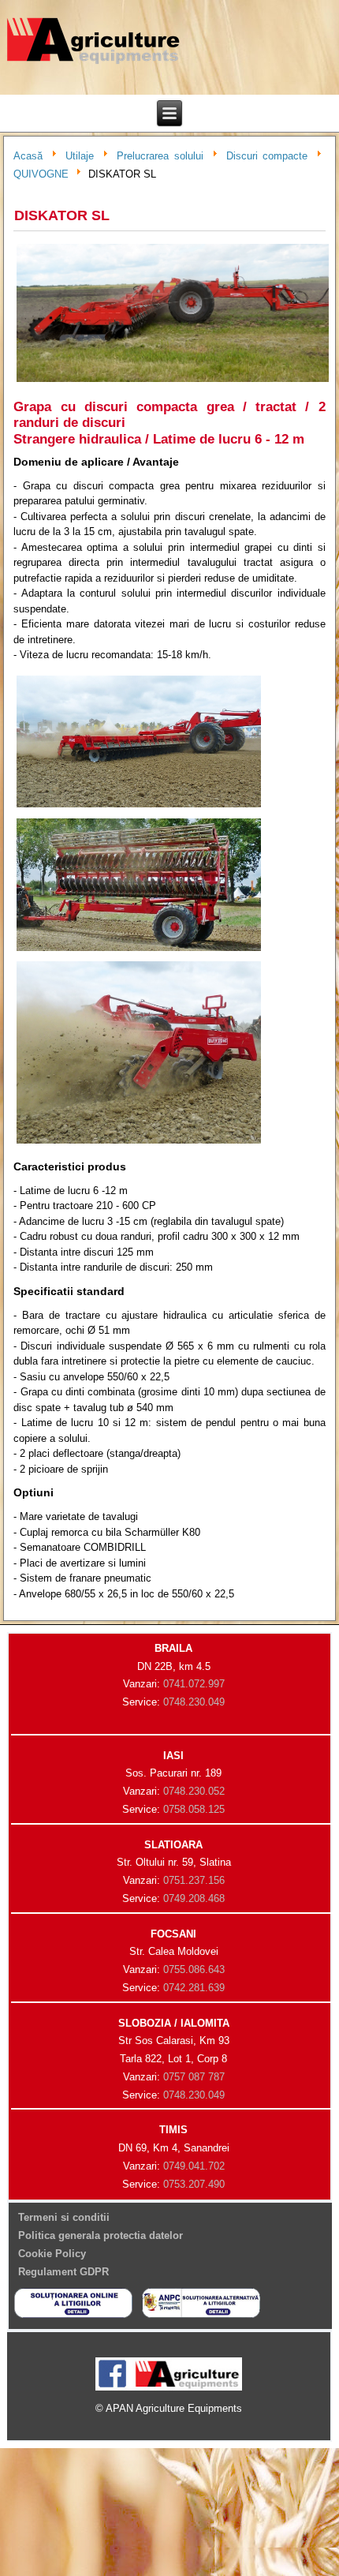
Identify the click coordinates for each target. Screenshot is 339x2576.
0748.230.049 (194, 1702)
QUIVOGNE (41, 174)
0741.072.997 (194, 1684)
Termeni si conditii (64, 2217)
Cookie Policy (52, 2254)
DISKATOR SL (62, 215)
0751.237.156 (194, 1880)
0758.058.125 (194, 1809)
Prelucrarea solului (160, 156)
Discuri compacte (267, 156)
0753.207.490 (194, 2184)
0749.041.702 (194, 2166)
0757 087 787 (194, 2077)
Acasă (28, 156)
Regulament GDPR (63, 2272)
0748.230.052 (194, 1791)
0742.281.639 (194, 1988)
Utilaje (80, 156)
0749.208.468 (194, 1898)
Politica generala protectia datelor (101, 2235)
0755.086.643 (194, 1969)
